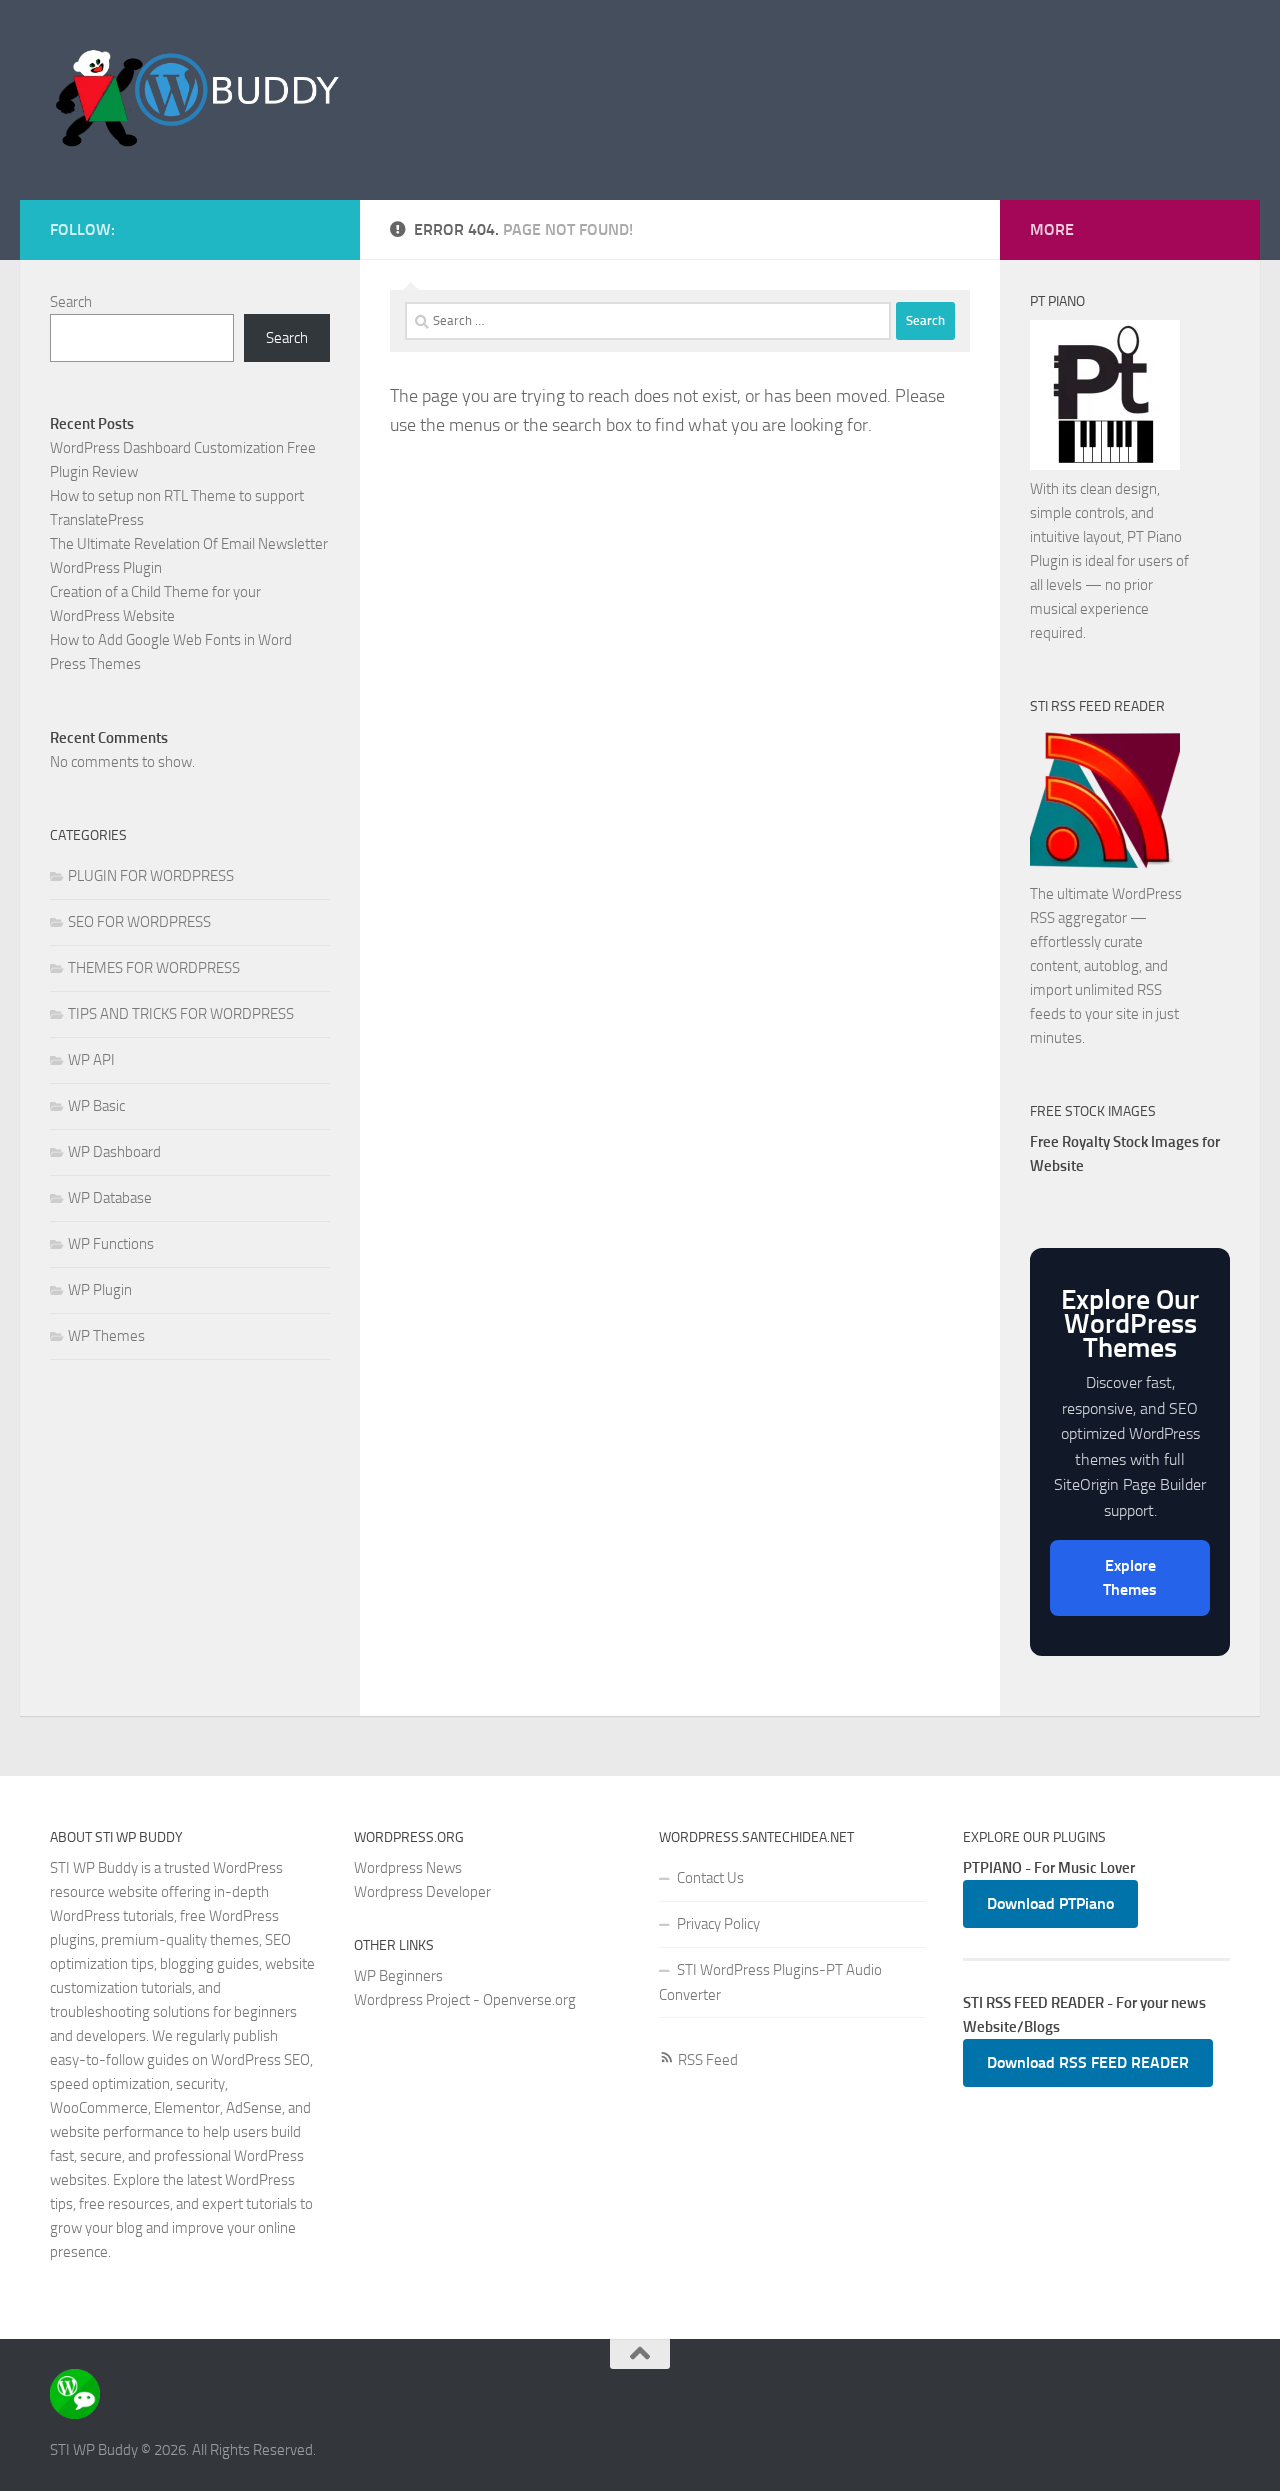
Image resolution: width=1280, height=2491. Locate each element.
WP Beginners (398, 1976)
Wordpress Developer (422, 1892)
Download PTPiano (1050, 1903)
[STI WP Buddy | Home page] (198, 100)
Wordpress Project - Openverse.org (465, 2000)
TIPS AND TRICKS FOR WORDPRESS (181, 1014)
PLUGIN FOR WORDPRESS (151, 876)
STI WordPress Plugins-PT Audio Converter (770, 1982)
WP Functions (111, 1244)
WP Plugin (100, 1290)
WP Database (110, 1198)
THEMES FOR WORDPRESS (154, 968)
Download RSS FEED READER (1088, 2062)
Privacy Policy (718, 1924)
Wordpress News (408, 1868)
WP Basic (96, 1106)
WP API (91, 1060)
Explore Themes (1130, 1577)
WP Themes (106, 1336)
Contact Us (710, 1878)
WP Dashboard (114, 1152)
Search (71, 302)
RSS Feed (706, 2060)
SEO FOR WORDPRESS (139, 922)
